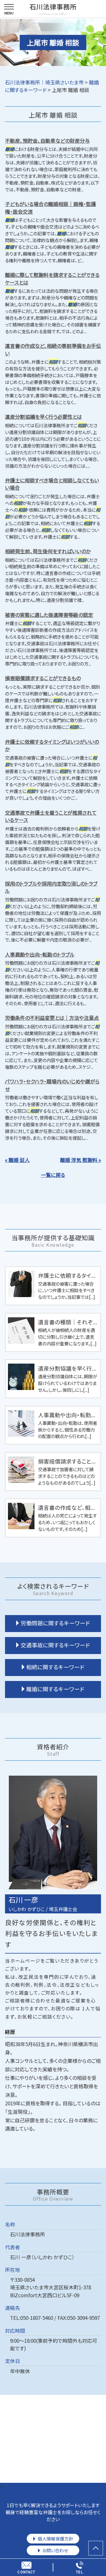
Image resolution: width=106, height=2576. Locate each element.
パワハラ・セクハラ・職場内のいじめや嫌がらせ (52, 1085)
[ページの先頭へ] (96, 2548)
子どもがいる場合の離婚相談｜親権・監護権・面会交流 (50, 208)
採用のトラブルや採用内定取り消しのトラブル (51, 887)
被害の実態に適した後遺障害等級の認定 (49, 615)
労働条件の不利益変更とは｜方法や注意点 (52, 1018)
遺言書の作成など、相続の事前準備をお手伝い (53, 349)
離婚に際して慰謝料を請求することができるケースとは (52, 279)
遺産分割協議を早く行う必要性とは (43, 417)
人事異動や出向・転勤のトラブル (40, 954)
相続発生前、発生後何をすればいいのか (48, 551)
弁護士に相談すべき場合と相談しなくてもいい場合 (52, 484)
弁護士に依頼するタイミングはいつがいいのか (52, 745)
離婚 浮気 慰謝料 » (81, 1160)
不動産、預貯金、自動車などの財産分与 (47, 141)
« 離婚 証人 (17, 1160)
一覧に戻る (53, 1175)
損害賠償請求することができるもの (43, 678)
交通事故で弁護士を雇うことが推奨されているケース (51, 816)
